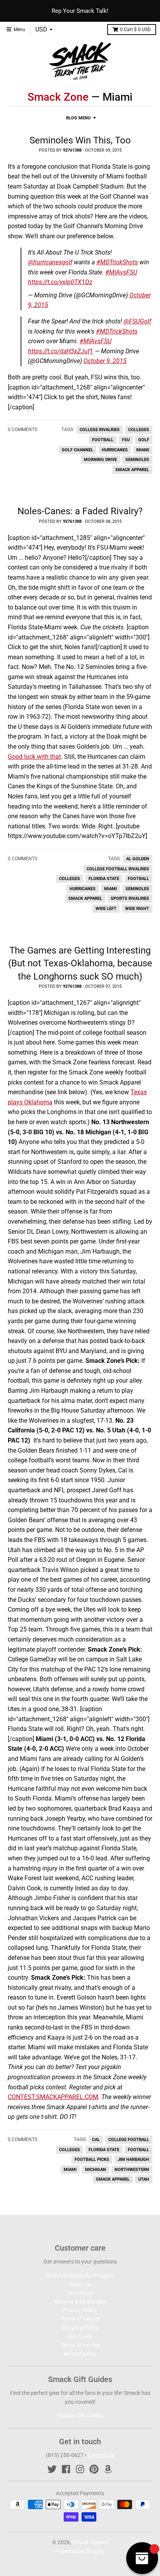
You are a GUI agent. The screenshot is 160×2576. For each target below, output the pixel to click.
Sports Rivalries (130, 899)
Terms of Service (80, 2319)
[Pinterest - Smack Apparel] (94, 2469)
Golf (144, 440)
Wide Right (137, 909)
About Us (80, 2284)
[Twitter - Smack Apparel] (52, 2469)
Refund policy (80, 2354)
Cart (135, 30)
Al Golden (138, 859)
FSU (126, 440)
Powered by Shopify (80, 2551)
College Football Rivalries (118, 869)
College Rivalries (100, 430)
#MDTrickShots (117, 262)
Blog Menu (78, 118)
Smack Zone (58, 97)
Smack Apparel (132, 470)
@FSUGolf (137, 321)
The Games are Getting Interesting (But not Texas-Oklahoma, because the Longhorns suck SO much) (80, 963)
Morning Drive (100, 460)
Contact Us (80, 2293)
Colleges (139, 430)
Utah (144, 2179)
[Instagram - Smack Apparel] (80, 2469)
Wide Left (106, 909)
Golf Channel (77, 450)
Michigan (96, 2170)
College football (129, 2140)
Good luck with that (34, 757)
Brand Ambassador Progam (80, 2276)
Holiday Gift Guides (80, 2415)
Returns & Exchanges (80, 2302)
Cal (96, 2140)
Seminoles (137, 460)
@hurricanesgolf (50, 262)
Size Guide (80, 2336)
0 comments (23, 430)
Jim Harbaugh (133, 2159)
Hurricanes (115, 450)
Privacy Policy (80, 2310)
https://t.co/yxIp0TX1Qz (60, 282)
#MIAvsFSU (121, 272)
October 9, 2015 (105, 361)
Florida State (104, 879)
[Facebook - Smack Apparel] (66, 2469)
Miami (143, 450)
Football (103, 440)
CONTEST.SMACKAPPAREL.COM (53, 2097)
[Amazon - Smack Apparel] (108, 2469)
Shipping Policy (80, 2328)
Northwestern (132, 2170)
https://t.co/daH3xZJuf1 (61, 351)
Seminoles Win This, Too (80, 140)
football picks (92, 2159)
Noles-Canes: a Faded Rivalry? (80, 511)
